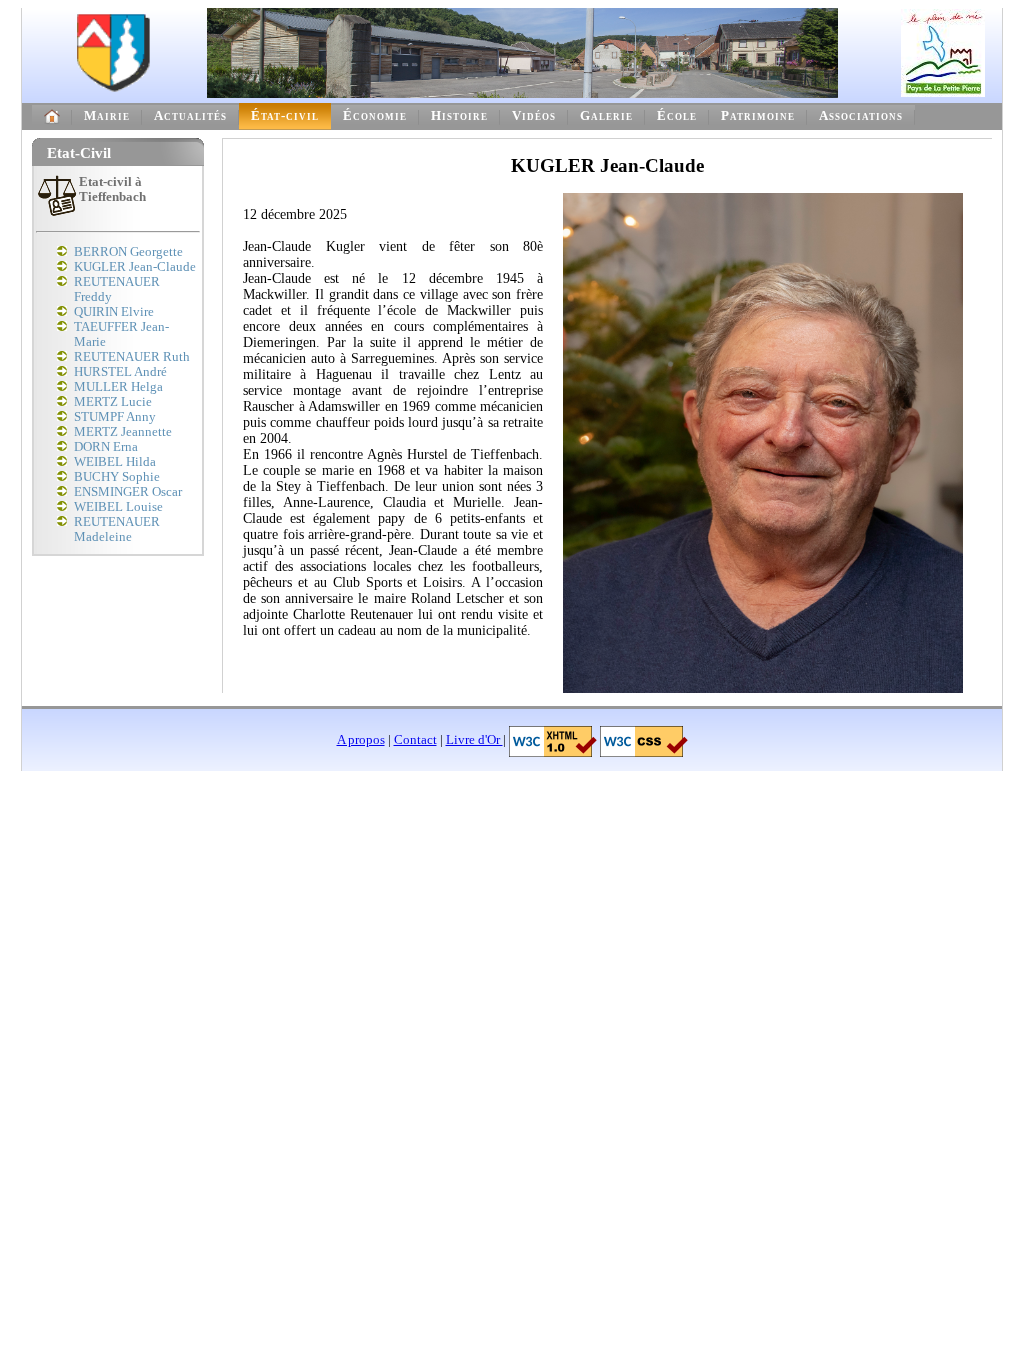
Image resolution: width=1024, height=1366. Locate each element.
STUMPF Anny (115, 417)
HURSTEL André (120, 372)
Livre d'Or (474, 740)
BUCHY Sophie (117, 477)
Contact (415, 740)
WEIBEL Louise (118, 507)
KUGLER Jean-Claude (135, 267)
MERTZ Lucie (113, 402)
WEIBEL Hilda (115, 462)
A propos (361, 740)
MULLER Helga (118, 387)
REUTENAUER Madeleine (117, 529)
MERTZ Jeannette (123, 432)
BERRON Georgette (128, 252)
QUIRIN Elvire (114, 312)
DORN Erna (106, 447)
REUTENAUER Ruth (132, 357)
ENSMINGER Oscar (128, 492)
